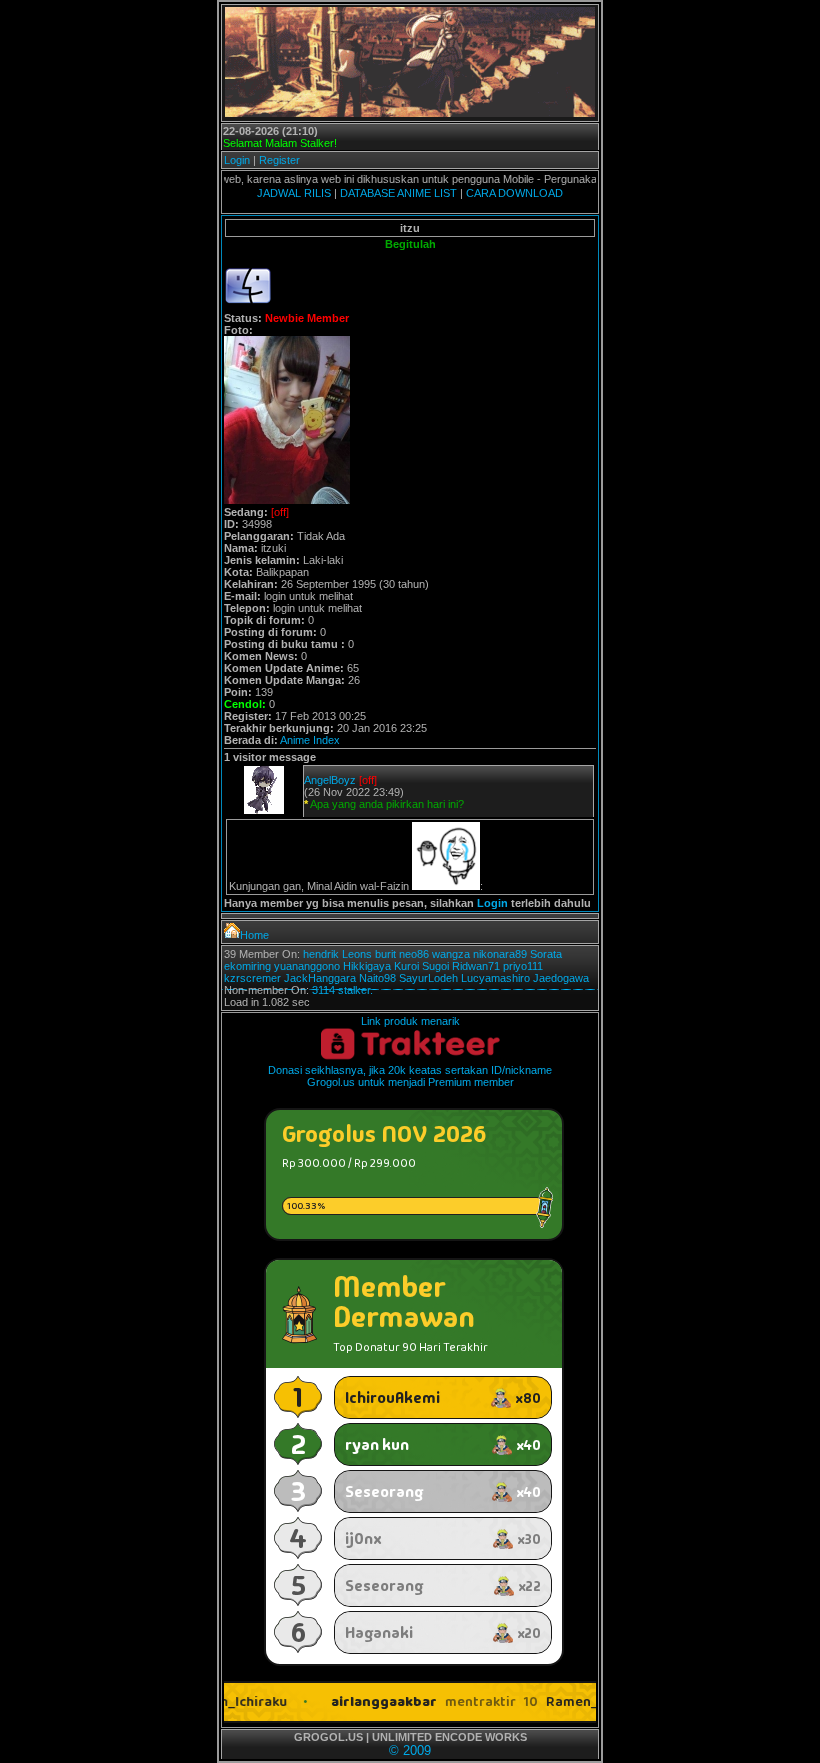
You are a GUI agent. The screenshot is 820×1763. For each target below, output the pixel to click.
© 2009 (410, 1750)
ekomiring (247, 966)
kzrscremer (252, 978)
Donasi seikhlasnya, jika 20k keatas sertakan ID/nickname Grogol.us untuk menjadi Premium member (410, 1076)
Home (254, 935)
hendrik (321, 954)
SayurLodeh (428, 978)
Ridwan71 (476, 966)
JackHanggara (320, 978)
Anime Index (310, 740)
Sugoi (435, 966)
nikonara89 (500, 954)
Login (237, 160)
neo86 (414, 954)
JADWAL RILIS (294, 193)
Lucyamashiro (495, 978)
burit (385, 954)
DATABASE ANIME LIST (398, 193)
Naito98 (377, 978)
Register (279, 160)
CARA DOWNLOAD (514, 193)
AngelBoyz (330, 780)
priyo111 (523, 966)
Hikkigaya (367, 966)
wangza (451, 954)
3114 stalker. (342, 990)
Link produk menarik (410, 1021)
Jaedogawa (561, 978)
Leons (357, 954)
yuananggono (307, 966)
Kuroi (406, 966)
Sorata (546, 954)
